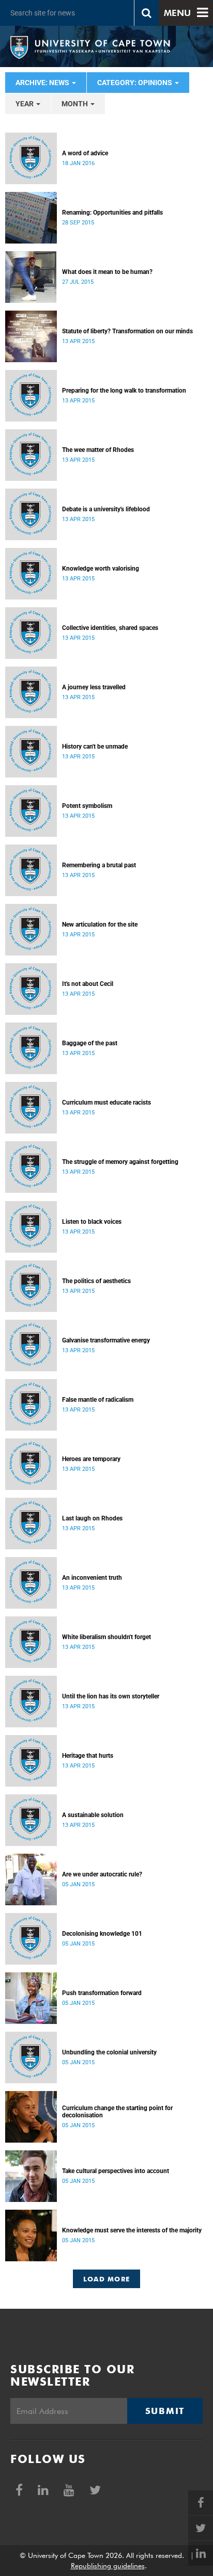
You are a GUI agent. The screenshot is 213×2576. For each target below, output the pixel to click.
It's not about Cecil (88, 984)
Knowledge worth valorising (101, 569)
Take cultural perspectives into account (116, 2171)
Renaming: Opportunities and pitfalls (112, 213)
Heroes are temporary (91, 1459)
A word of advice (85, 153)
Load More (107, 2279)
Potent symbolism (87, 806)
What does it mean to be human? (107, 272)
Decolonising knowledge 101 (102, 1934)
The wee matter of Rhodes (98, 450)
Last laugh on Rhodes (92, 1518)
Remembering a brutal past (99, 865)
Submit (165, 2411)
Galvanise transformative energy (106, 1340)
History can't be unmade (95, 747)
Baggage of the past (90, 1043)
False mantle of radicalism (98, 1400)
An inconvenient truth (92, 1578)
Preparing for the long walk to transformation (124, 391)
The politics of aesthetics (96, 1281)
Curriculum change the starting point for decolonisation (117, 2112)
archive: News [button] (43, 83)
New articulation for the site (100, 925)
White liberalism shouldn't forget (106, 1637)
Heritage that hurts (88, 1756)
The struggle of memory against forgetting (120, 1162)
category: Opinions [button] (135, 83)
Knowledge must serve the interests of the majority (132, 2230)
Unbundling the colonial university (109, 2052)
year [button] (25, 104)
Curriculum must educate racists (106, 1103)
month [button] (75, 104)
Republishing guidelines (108, 2566)
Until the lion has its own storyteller (111, 1696)
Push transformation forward (102, 1993)
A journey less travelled (94, 687)
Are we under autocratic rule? (102, 1874)
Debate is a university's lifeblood (106, 509)
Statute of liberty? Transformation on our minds (127, 331)
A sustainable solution (93, 1815)
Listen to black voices (92, 1222)
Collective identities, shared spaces (110, 628)
